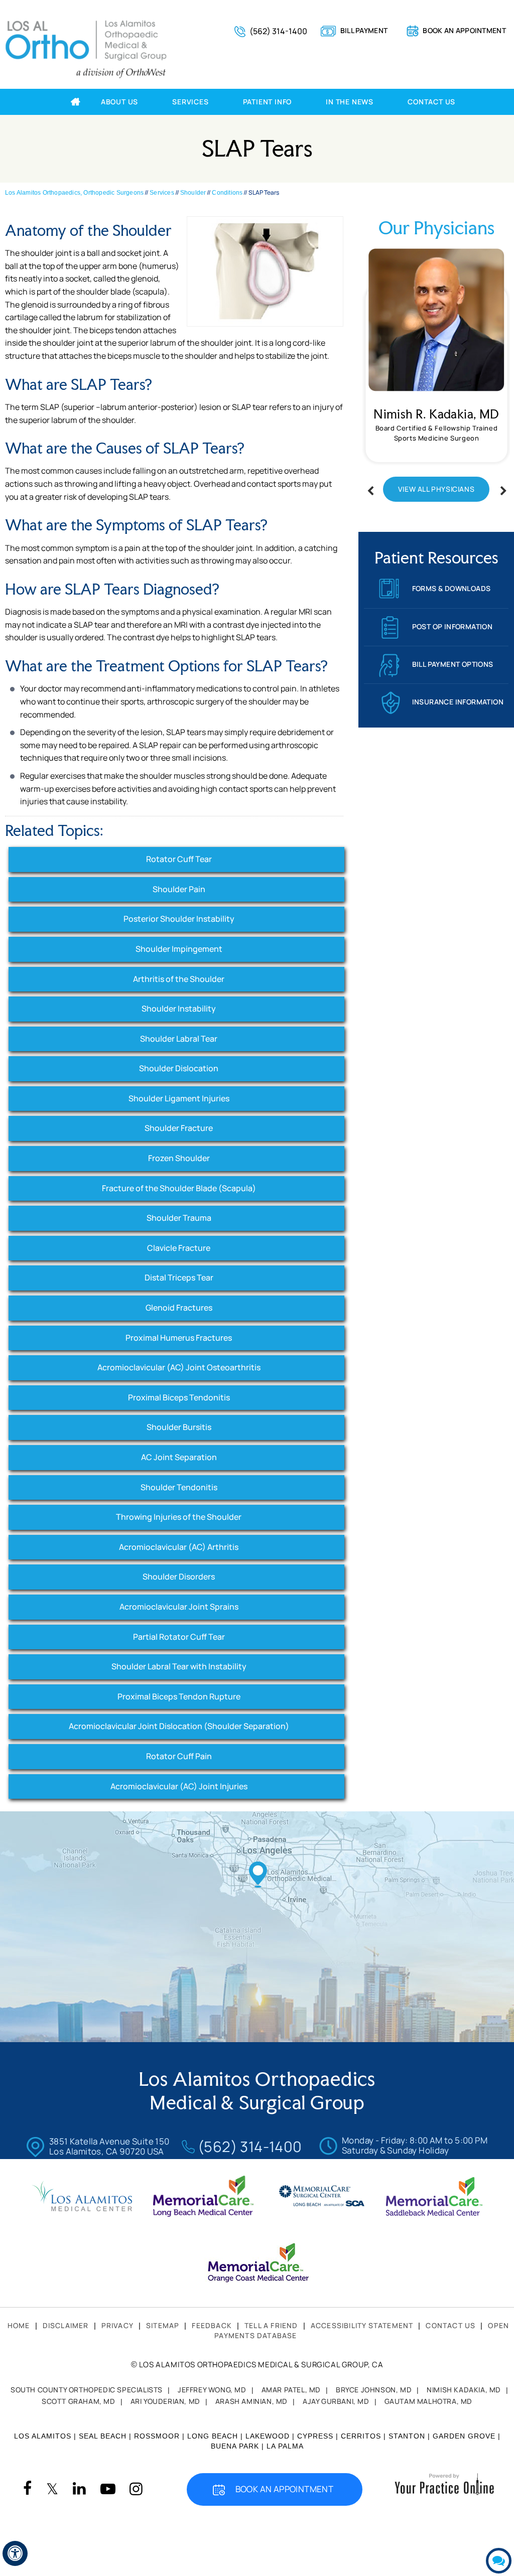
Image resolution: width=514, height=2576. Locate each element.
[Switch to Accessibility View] (15, 2553)
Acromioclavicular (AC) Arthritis (179, 1547)
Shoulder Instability (179, 1009)
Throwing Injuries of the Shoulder (179, 1517)
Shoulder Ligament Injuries (179, 1098)
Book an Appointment (464, 30)
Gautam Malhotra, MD (428, 2401)
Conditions (227, 193)
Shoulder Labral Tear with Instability (179, 1666)
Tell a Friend (271, 2325)
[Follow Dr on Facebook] (27, 2489)
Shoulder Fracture (179, 1128)
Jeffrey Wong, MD (212, 2390)
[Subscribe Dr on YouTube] (108, 2489)
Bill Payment (364, 30)
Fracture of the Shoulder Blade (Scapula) (179, 1188)
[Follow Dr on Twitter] (52, 2489)
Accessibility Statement (362, 2325)
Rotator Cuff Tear (179, 859)
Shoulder (193, 193)
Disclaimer (66, 2325)
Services (190, 102)
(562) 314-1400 (278, 31)
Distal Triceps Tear (179, 1277)
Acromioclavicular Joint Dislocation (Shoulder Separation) (179, 1726)
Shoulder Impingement (179, 949)
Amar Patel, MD (291, 2390)
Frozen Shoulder (179, 1158)
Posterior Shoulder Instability (179, 919)
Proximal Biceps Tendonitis (179, 1397)
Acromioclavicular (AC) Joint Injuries (179, 1786)
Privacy (117, 2325)
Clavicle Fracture (179, 1248)
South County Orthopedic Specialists (87, 2390)
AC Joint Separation (179, 1457)
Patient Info (268, 102)
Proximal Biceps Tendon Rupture (179, 1696)
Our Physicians (436, 228)
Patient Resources (436, 558)
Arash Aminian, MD (251, 2401)
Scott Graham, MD (79, 2401)
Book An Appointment (285, 2489)
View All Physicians (436, 489)
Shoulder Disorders (179, 1577)
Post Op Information (453, 626)
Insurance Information (458, 702)
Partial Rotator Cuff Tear (179, 1637)
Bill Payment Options (453, 664)
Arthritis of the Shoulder (179, 979)
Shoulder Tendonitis (179, 1487)
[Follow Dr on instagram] (136, 2489)
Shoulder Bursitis (179, 1427)
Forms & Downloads (452, 588)
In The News (350, 102)
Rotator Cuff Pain (179, 1756)
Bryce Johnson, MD (374, 2390)
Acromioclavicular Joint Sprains (179, 1607)
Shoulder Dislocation (179, 1068)
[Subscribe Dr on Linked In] (79, 2489)
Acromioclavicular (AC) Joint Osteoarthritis (179, 1367)
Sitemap (163, 2325)
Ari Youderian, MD (165, 2401)
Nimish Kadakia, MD (464, 2390)
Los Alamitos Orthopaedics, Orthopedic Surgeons (74, 193)
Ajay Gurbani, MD (336, 2401)
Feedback (212, 2325)
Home (60, 102)
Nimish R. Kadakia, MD (436, 414)
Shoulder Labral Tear (179, 1039)
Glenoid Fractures (179, 1308)
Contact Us (431, 102)
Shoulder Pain (179, 889)
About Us (119, 102)
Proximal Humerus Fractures (179, 1338)
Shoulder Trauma (179, 1218)
